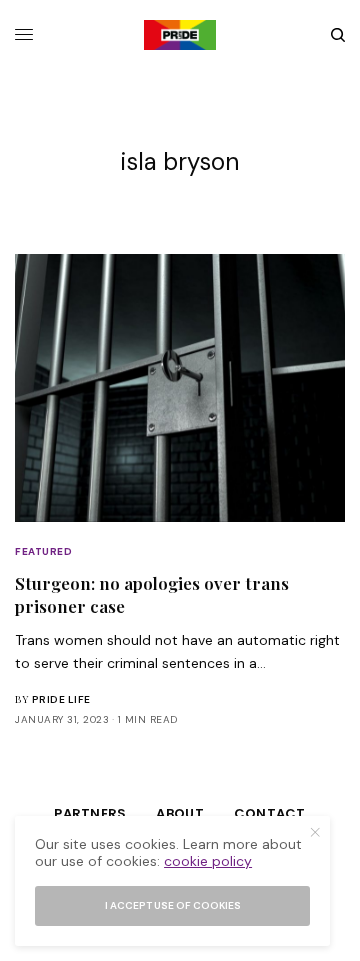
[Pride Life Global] (180, 35)
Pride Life (61, 699)
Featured (43, 551)
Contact (270, 813)
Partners (90, 813)
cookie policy (208, 861)
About (179, 813)
